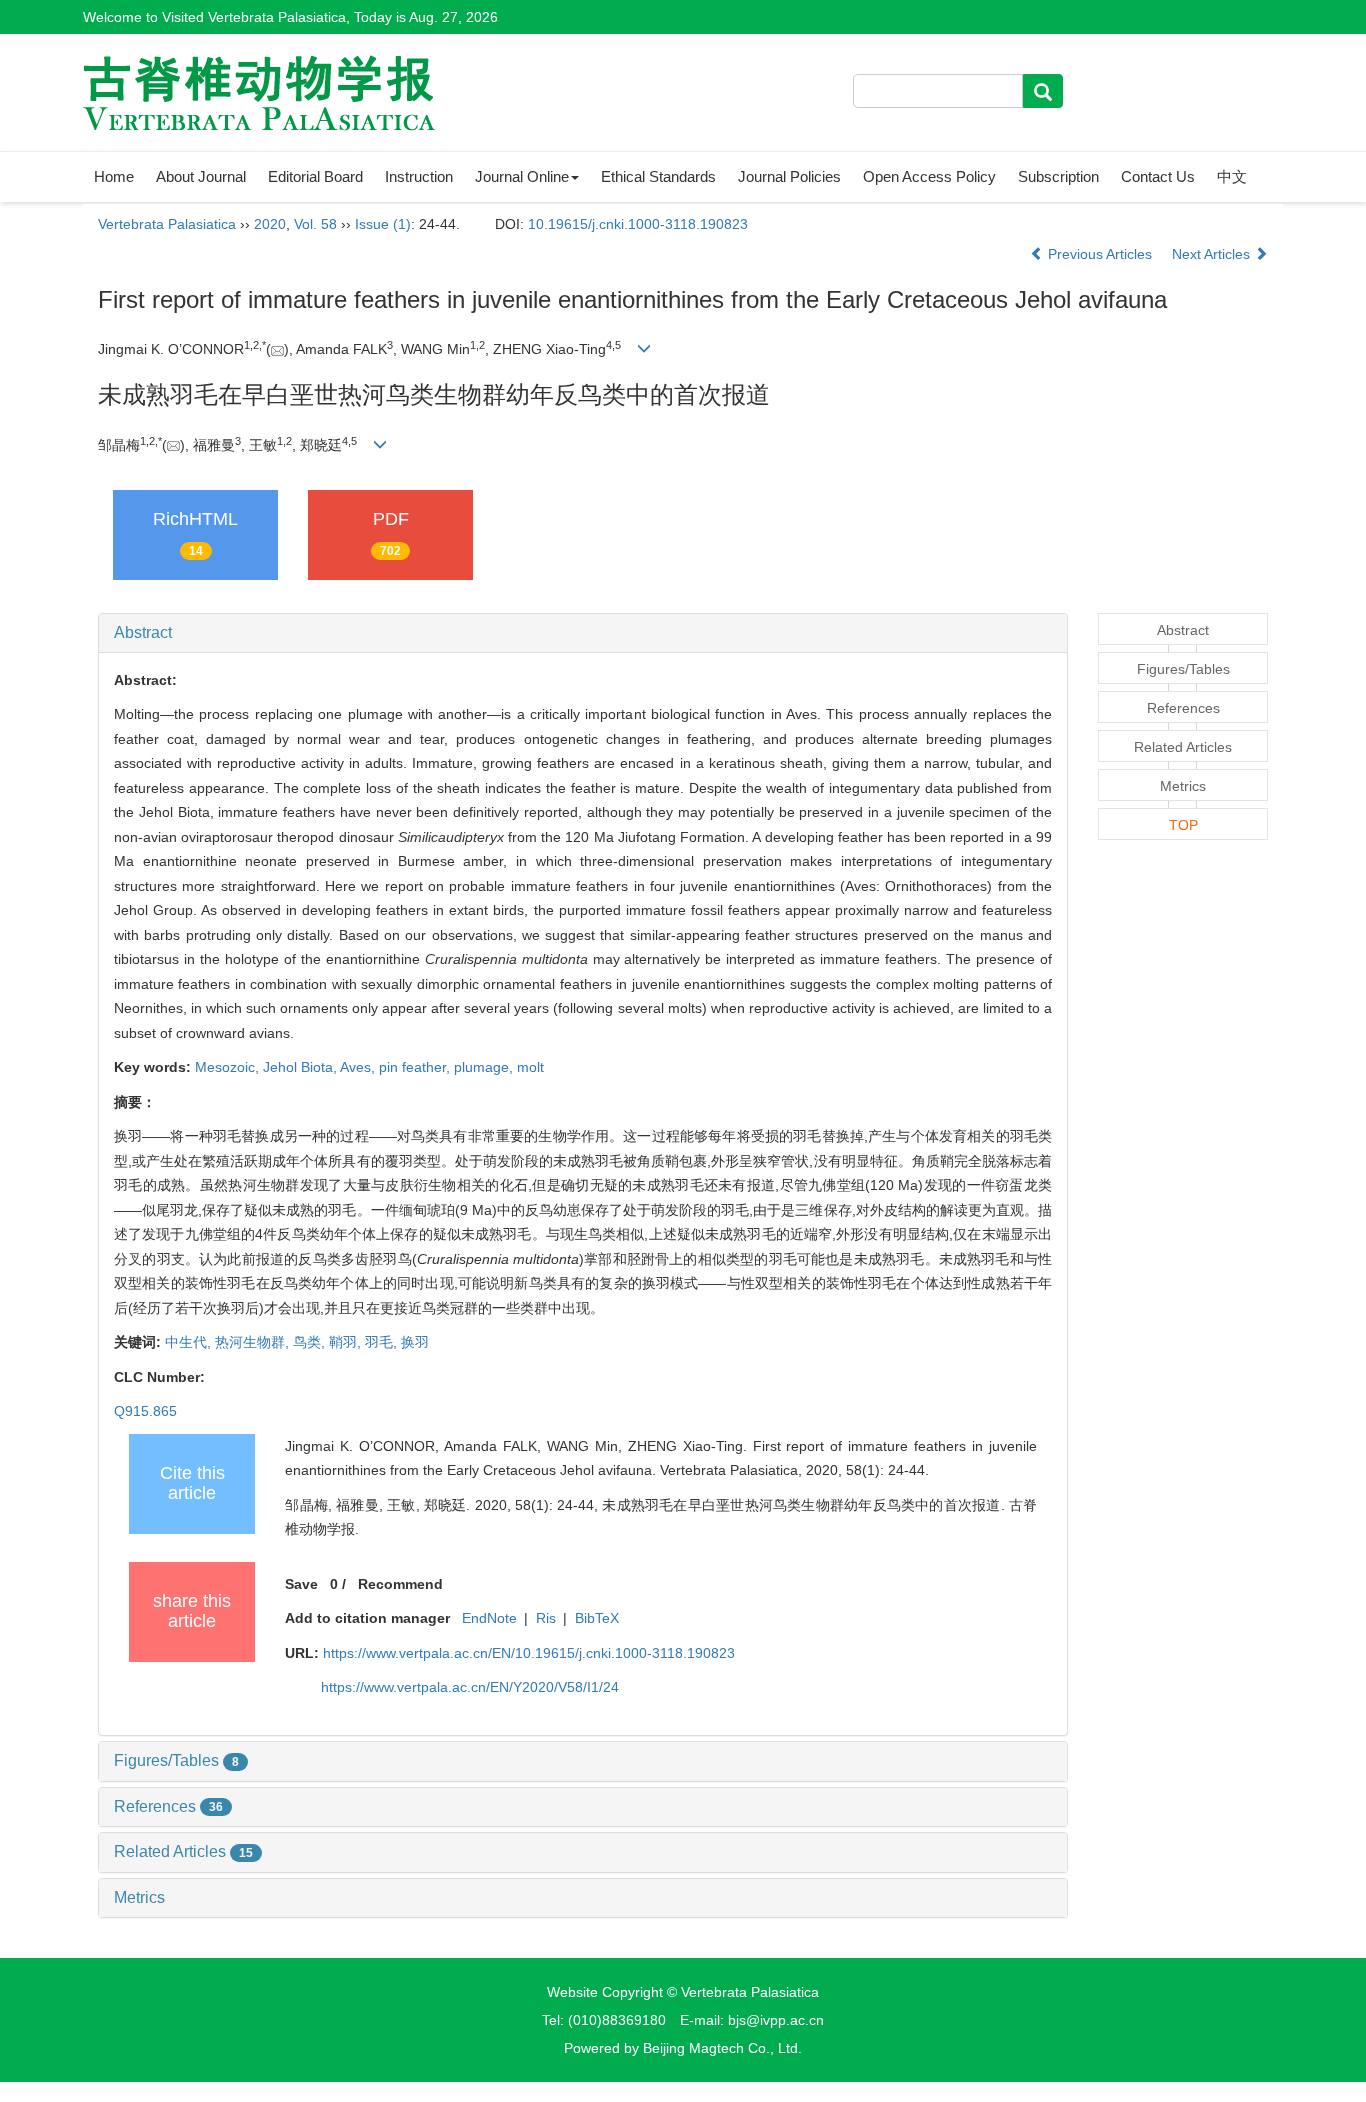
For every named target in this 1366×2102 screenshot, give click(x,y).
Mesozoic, (229, 1067)
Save (301, 1584)
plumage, (485, 1067)
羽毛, (383, 1342)
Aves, (359, 1067)
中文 (1232, 176)
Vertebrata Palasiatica (167, 224)
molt (530, 1067)
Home (114, 176)
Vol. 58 (315, 224)
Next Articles (1213, 254)
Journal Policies (789, 176)
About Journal (201, 176)
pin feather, (416, 1067)
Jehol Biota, (301, 1067)
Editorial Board (315, 176)
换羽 (415, 1342)
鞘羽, (347, 1342)
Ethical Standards (658, 176)
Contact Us (1158, 176)
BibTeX (597, 1618)
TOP (1183, 825)
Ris (546, 1618)
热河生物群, (254, 1342)
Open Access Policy (929, 176)
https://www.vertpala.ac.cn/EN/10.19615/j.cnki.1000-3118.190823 (529, 1653)
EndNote (489, 1618)
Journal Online (522, 176)
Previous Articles (1100, 254)
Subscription (1058, 176)
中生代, (190, 1342)
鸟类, (311, 1342)
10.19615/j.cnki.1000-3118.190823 (638, 224)
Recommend (400, 1584)
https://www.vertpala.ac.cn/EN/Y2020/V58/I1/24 (470, 1687)
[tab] (583, 633)
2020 (270, 224)
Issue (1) (383, 224)
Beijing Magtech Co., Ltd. (722, 2048)
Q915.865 (145, 1411)
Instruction (419, 176)
